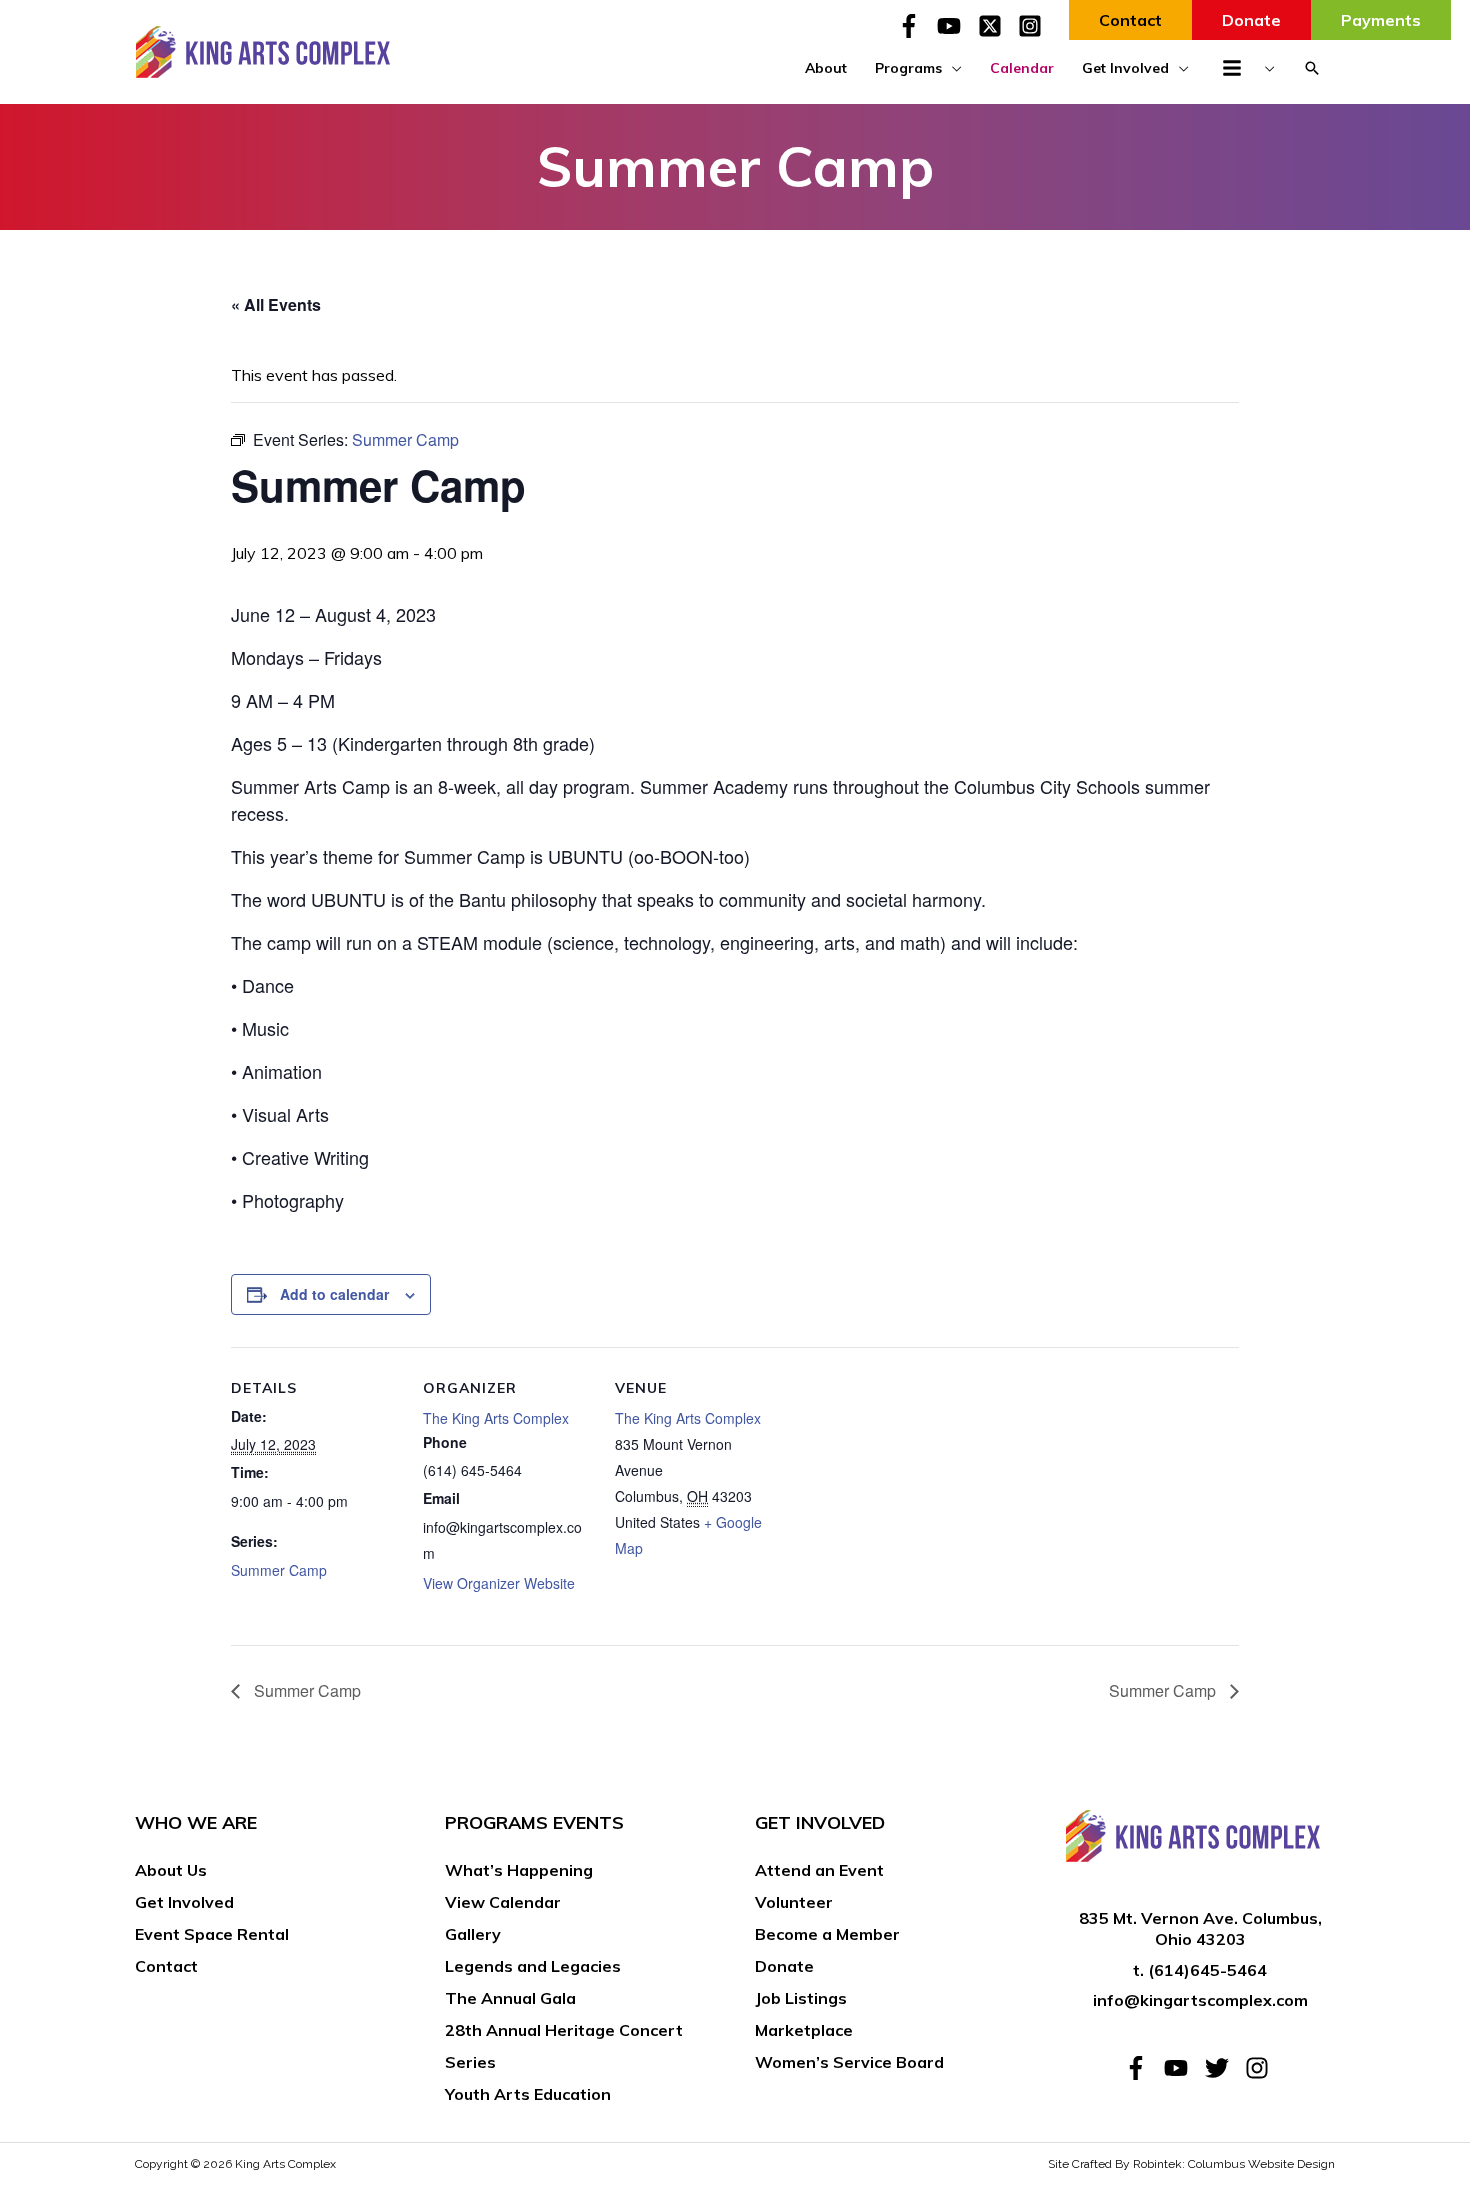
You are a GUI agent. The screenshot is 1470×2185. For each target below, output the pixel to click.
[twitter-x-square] (996, 26)
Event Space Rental (212, 1934)
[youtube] (955, 26)
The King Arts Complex (496, 1418)
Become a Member (827, 1934)
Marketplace (804, 2030)
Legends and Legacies (533, 1966)
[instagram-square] (1033, 26)
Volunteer (794, 1902)
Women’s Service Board (849, 2062)
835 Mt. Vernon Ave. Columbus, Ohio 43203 (1200, 1928)
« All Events (276, 304)
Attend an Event (819, 1870)
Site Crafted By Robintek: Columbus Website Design (1191, 2164)
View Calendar (503, 1902)
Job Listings (801, 1998)
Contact (166, 1966)
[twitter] (1223, 2068)
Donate (784, 1966)
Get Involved (184, 1902)
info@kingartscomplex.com (1200, 2000)
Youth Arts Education (528, 2094)
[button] (1312, 68)
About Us (171, 1870)
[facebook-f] (915, 26)
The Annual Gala (510, 1998)
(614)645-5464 (1207, 1970)
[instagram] (1260, 2068)
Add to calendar (334, 1294)
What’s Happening (519, 1870)
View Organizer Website (499, 1583)
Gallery (473, 1934)
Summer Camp (279, 1570)
